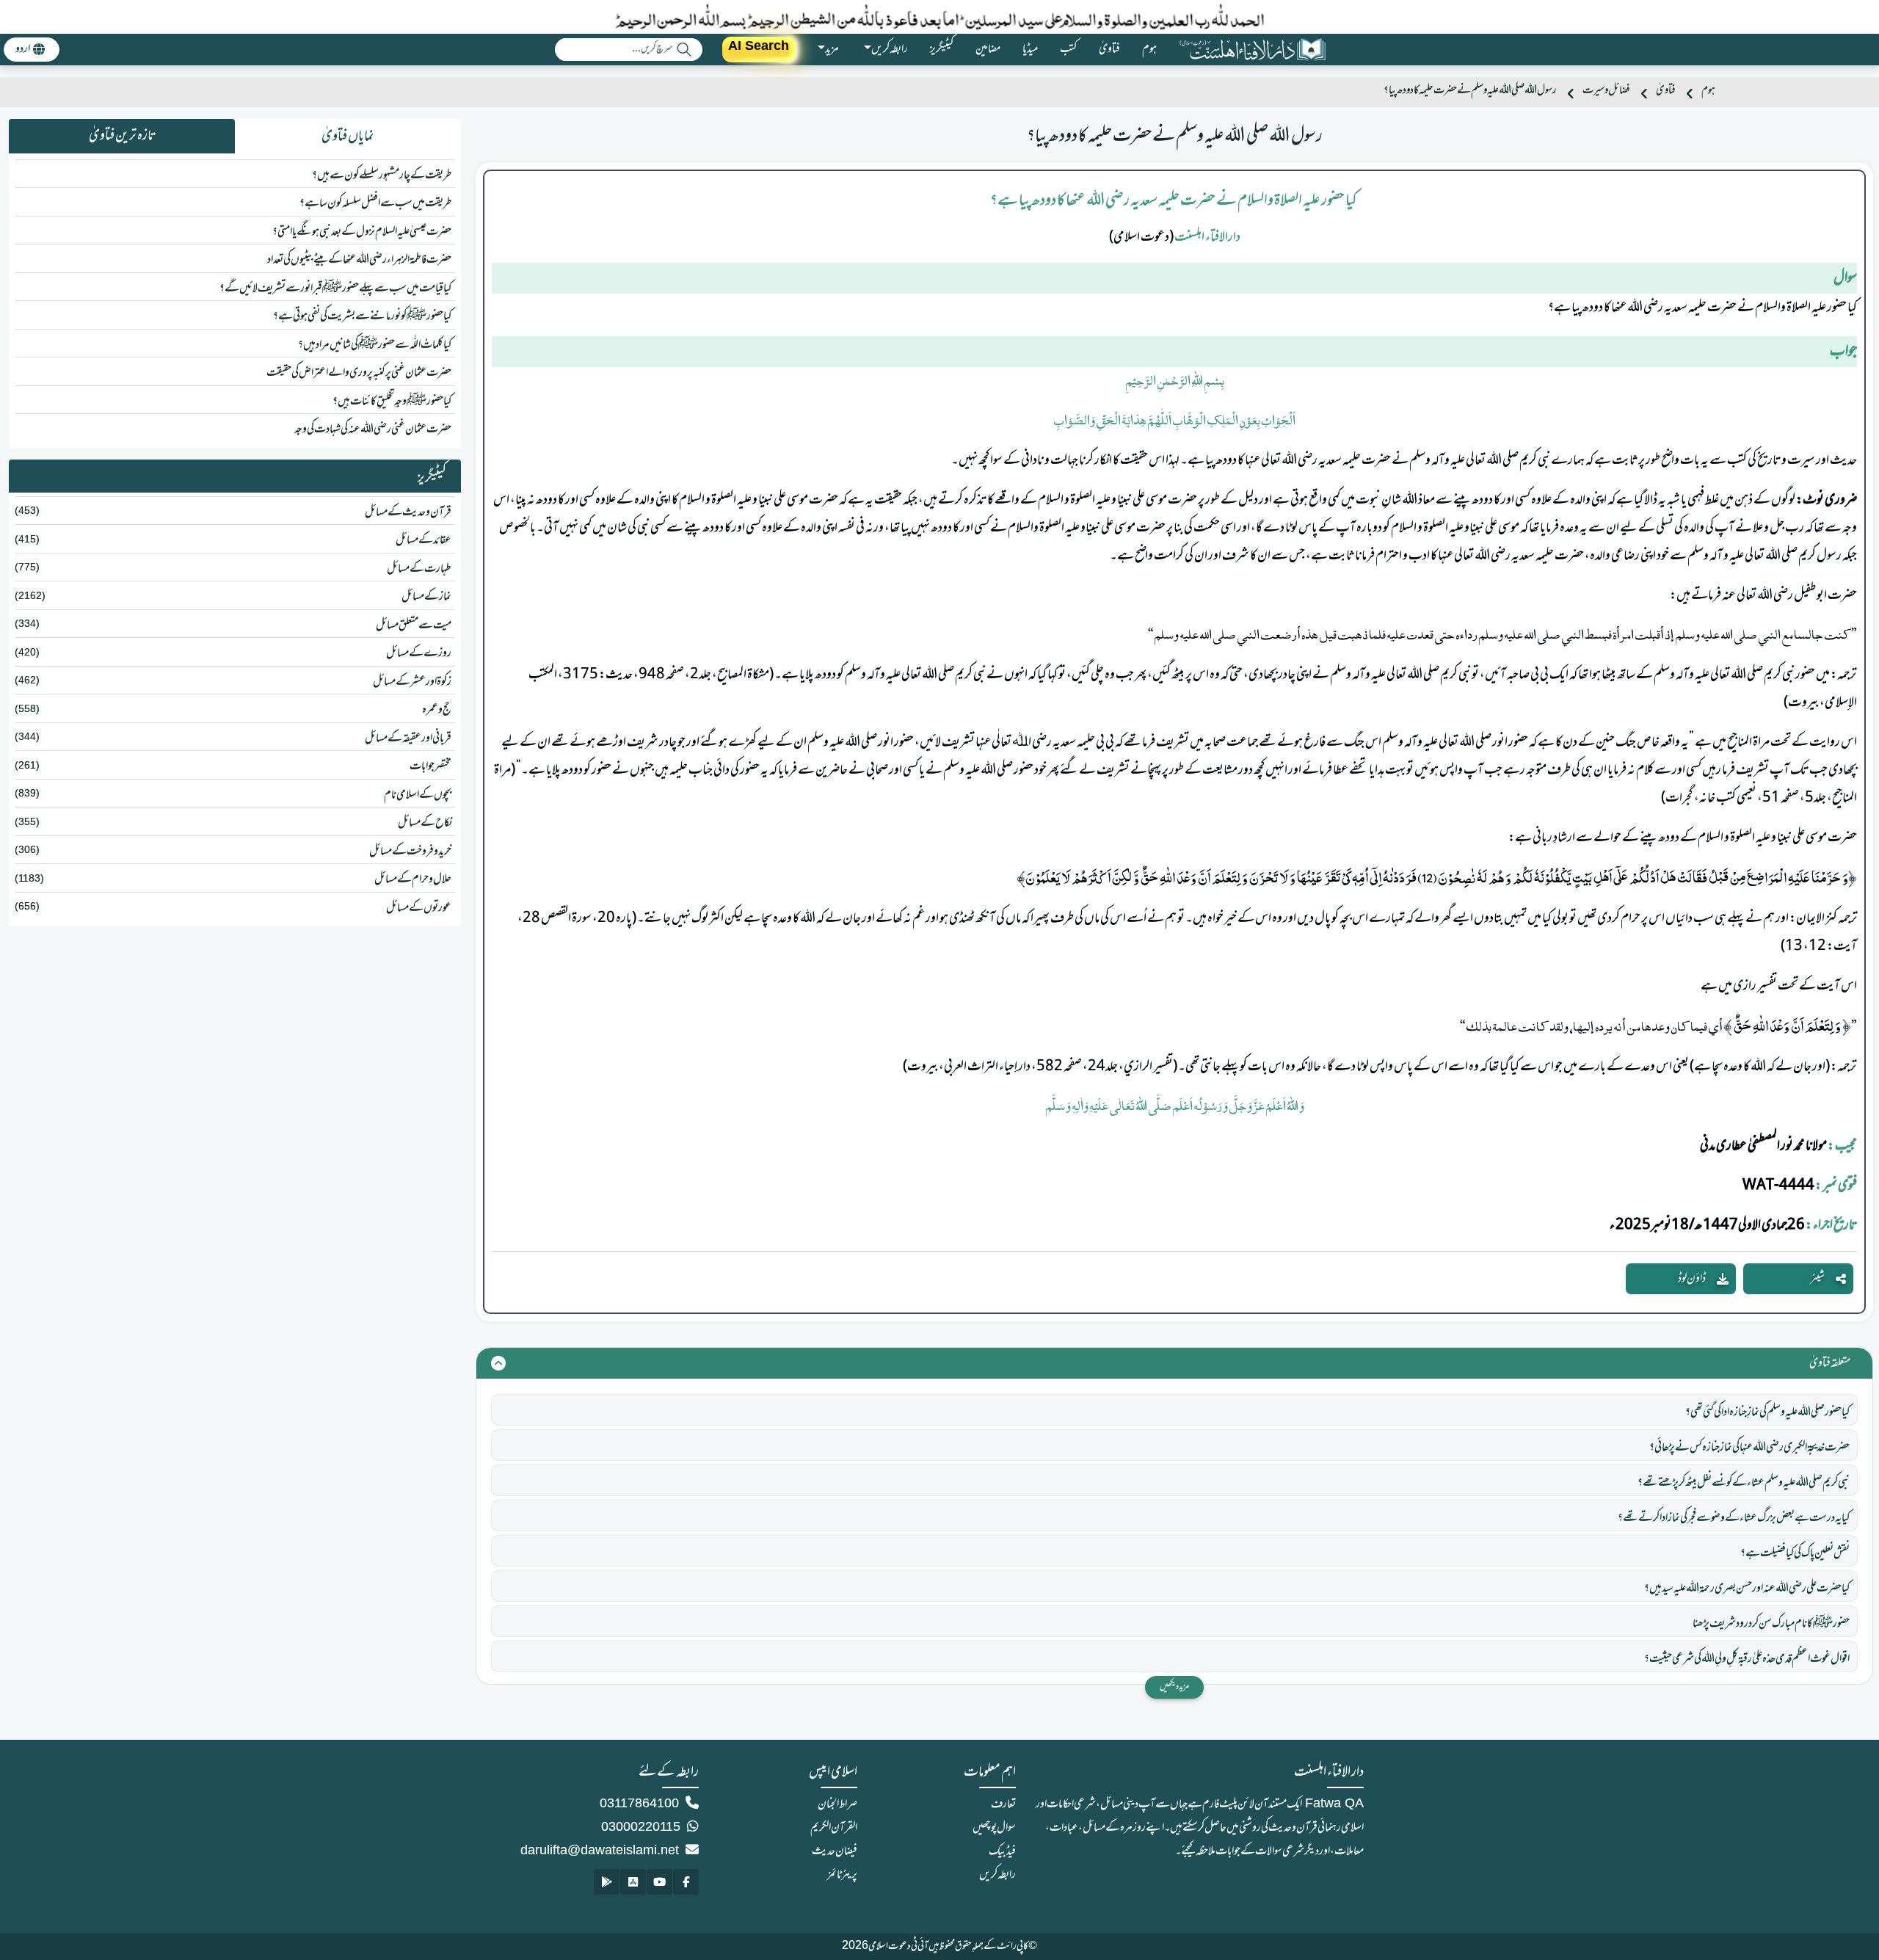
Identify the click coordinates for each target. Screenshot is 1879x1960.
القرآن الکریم (834, 1828)
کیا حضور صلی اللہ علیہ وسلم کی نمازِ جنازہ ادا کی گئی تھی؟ (1767, 1412)
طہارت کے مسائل (419, 569)
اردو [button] (23, 49)
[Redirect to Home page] (1252, 50)
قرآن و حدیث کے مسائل (408, 512)
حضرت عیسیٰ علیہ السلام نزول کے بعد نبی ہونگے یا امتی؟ (362, 232)
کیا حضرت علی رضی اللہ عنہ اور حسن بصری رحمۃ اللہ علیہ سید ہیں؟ (1747, 1589)
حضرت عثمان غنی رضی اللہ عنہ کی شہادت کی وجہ (373, 429)
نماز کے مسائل (426, 597)
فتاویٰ (1109, 49)
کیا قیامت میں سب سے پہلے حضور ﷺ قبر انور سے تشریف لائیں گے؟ (335, 288)
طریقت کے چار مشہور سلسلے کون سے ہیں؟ (382, 175)
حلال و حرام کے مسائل (413, 879)
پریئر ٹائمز (842, 1875)
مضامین (988, 49)
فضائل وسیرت (1606, 91)
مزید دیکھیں (1174, 1687)
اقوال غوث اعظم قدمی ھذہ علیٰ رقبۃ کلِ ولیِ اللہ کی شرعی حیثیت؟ (1747, 1659)
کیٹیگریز (942, 49)
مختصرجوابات (430, 766)
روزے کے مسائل (419, 653)
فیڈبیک (1002, 1851)
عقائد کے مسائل (424, 540)
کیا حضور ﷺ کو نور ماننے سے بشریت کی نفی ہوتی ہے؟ (362, 316)
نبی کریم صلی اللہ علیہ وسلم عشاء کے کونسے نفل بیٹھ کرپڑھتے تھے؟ (1744, 1483)
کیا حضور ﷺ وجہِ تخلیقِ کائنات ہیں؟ (392, 402)
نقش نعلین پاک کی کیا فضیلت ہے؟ (1795, 1553)
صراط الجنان (837, 1804)
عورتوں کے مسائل (419, 908)
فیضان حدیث (835, 1851)
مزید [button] (832, 49)
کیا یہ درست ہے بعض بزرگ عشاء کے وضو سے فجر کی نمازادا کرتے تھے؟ (1734, 1518)
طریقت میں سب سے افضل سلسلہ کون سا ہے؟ (375, 203)
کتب (1068, 49)
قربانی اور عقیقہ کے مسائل (408, 738)
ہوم (1149, 49)
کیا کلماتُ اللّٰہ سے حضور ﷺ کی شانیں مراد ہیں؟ (375, 345)
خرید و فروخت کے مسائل (410, 852)
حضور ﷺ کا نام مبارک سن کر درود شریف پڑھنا (1771, 1624)
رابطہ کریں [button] (890, 49)
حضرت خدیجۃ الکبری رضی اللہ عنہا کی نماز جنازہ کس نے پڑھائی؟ (1749, 1448)
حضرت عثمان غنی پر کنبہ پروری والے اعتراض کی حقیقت (359, 373)
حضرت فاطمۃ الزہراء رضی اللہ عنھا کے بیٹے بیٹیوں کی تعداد (359, 260)
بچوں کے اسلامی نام (418, 795)
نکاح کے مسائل (425, 823)
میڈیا (1030, 49)
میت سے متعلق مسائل (414, 625)
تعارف (1003, 1804)
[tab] (348, 137)
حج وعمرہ (437, 710)
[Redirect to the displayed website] (686, 1882)
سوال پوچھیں (994, 1828)
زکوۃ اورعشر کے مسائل (412, 682)
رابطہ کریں (997, 1875)
